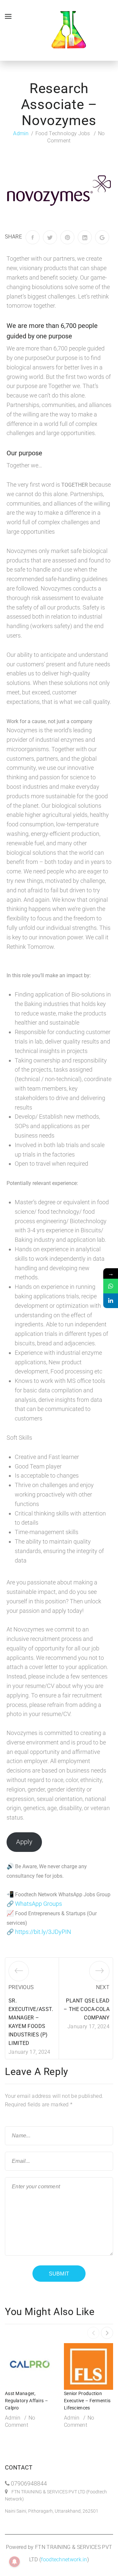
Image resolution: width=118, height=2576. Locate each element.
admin (21, 133)
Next (103, 1987)
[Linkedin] (111, 1301)
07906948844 (29, 2483)
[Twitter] (50, 237)
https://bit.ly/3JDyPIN (43, 1932)
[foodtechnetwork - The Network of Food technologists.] (69, 30)
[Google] (102, 237)
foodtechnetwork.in (64, 2560)
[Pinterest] (67, 237)
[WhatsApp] (111, 1286)
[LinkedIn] (85, 237)
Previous (21, 1987)
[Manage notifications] (14, 2562)
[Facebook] (33, 237)
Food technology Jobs (63, 133)
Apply (24, 1842)
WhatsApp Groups (39, 1904)
